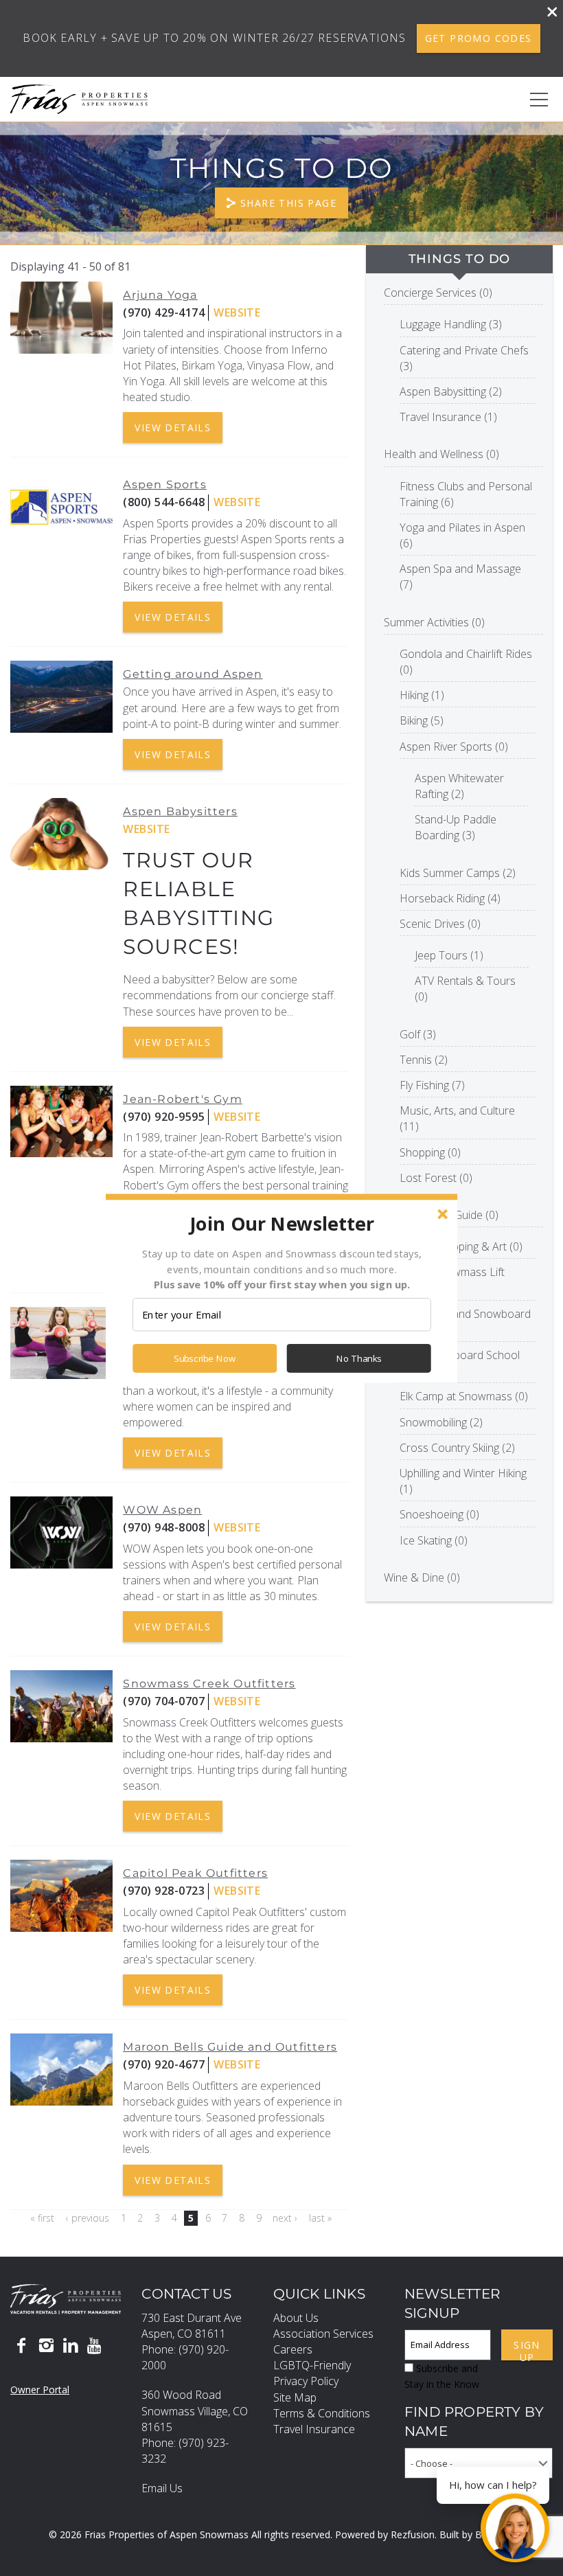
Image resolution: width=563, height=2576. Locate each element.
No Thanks (359, 1358)
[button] (281, 1223)
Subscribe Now (205, 1358)
